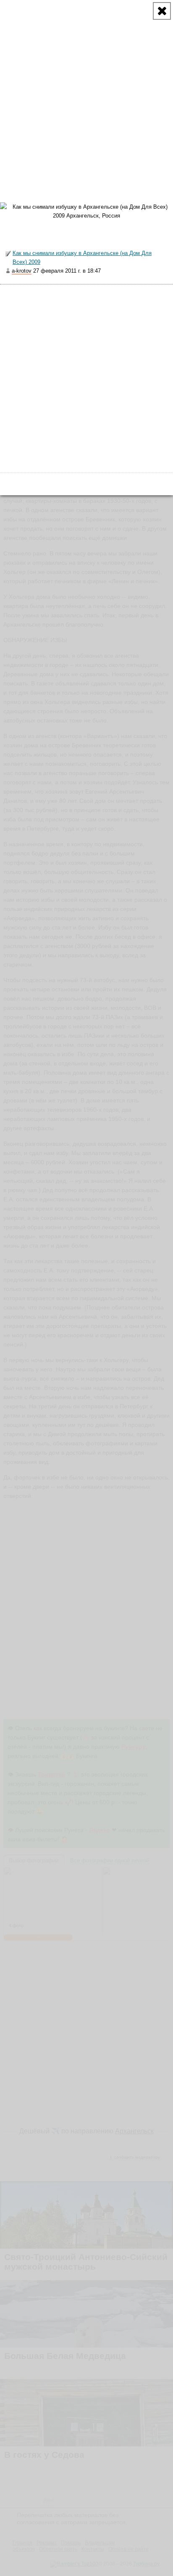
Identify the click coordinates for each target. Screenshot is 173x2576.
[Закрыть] (162, 11)
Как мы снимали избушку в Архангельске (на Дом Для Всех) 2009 (82, 258)
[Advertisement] (86, 87)
